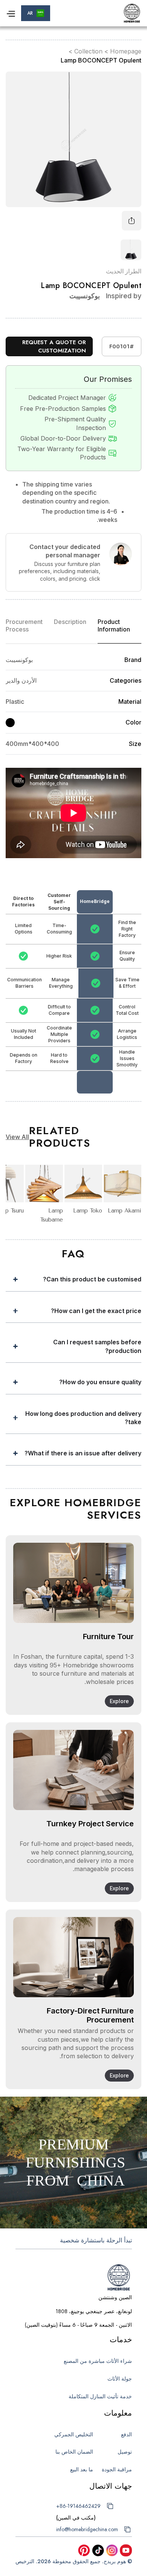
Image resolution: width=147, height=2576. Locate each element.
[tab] (119, 629)
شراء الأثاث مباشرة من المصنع (98, 2361)
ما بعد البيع (82, 2469)
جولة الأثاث (120, 2379)
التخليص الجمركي (74, 2434)
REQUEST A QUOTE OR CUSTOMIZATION (54, 347)
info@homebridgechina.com (87, 2529)
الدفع (126, 2434)
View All (17, 1137)
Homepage (126, 51)
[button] (36, 13)
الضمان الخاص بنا (74, 2452)
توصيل (125, 2452)
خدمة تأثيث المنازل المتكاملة (100, 2396)
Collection (88, 51)
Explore (119, 1701)
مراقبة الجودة (117, 2469)
